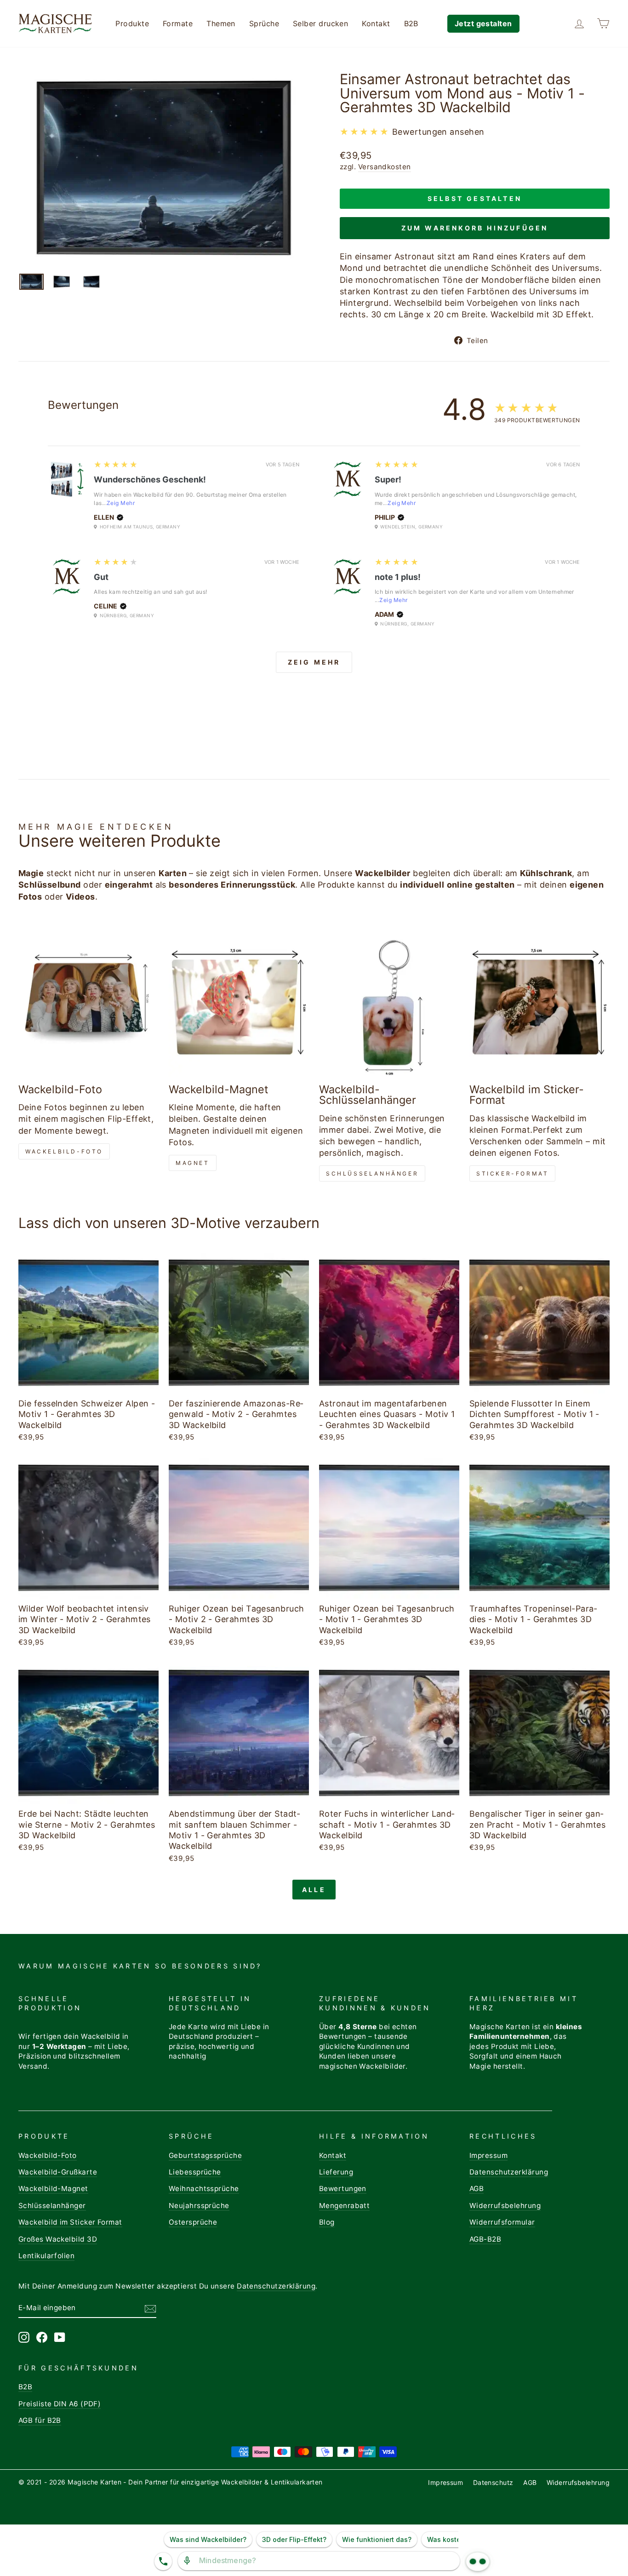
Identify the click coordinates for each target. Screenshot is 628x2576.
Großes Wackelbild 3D (58, 2239)
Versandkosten (385, 167)
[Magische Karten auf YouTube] (60, 2337)
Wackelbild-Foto (64, 1151)
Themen (221, 23)
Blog (327, 2222)
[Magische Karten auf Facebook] (42, 2337)
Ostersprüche (193, 2222)
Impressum (488, 2155)
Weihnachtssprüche (204, 2189)
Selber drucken (320, 23)
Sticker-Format (512, 1173)
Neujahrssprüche (199, 2206)
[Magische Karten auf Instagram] (24, 2337)
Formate (178, 23)
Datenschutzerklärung (509, 2172)
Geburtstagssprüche (205, 2155)
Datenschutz (493, 2482)
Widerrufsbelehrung (505, 2206)
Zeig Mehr (121, 503)
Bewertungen (343, 2189)
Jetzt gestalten (483, 23)
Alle (314, 1890)
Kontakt (376, 23)
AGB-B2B (485, 2239)
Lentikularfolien (46, 2256)
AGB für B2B (40, 2420)
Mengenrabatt (344, 2206)
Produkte (132, 23)
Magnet (193, 1163)
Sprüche (264, 23)
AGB (477, 2189)
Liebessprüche (195, 2172)
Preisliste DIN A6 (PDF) (60, 2404)
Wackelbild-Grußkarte (58, 2172)
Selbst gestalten (475, 198)
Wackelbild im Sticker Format (70, 2222)
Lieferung (336, 2172)
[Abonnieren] (150, 2308)
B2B (411, 23)
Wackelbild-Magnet (53, 2189)
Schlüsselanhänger (372, 1173)
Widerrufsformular (502, 2222)
